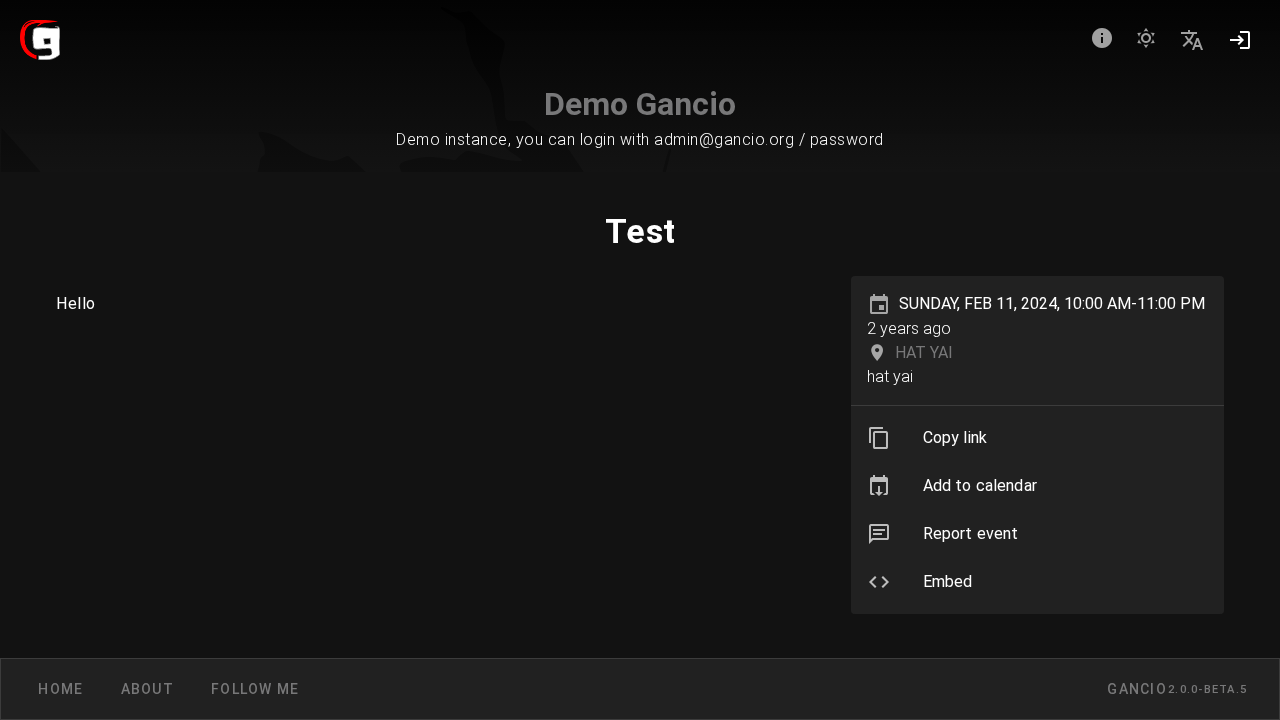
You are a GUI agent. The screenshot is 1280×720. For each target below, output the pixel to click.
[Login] (1240, 40)
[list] (1037, 510)
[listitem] (1037, 438)
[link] (1037, 486)
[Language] (1192, 40)
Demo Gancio (640, 104)
